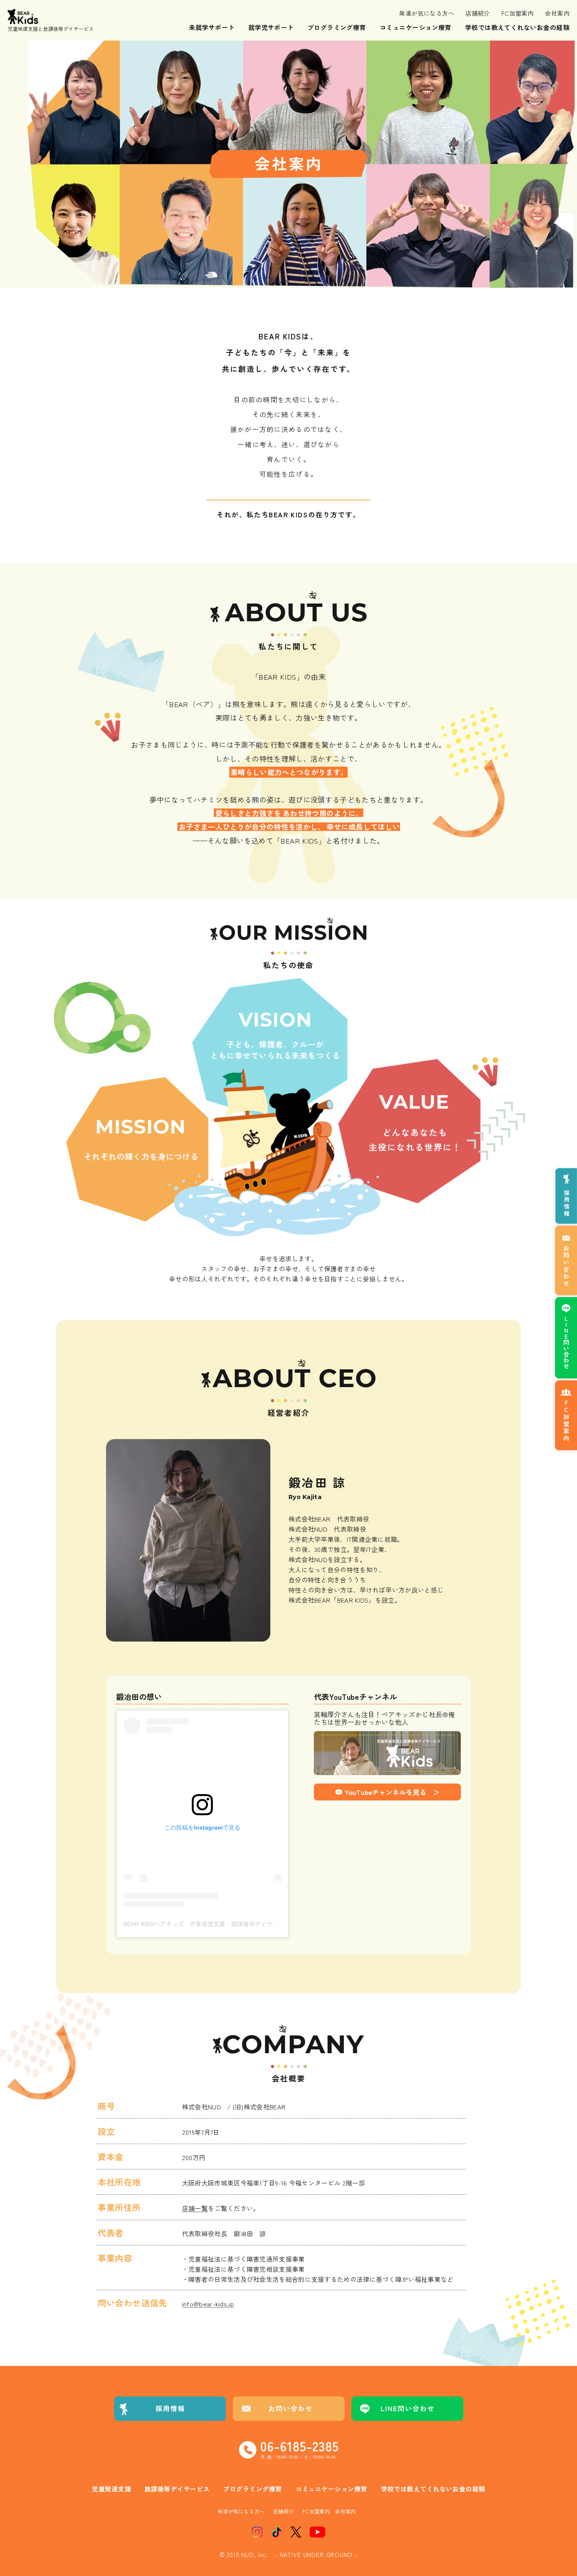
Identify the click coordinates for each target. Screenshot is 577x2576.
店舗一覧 (195, 2208)
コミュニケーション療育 (416, 27)
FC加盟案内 (518, 13)
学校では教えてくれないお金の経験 (517, 27)
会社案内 (557, 13)
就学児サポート (271, 27)
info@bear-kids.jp (208, 2304)
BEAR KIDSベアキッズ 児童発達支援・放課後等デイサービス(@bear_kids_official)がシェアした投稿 (259, 1924)
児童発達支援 (111, 2489)
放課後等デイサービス (177, 2489)
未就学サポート (212, 27)
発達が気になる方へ (427, 13)
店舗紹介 (478, 13)
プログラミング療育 (337, 27)
